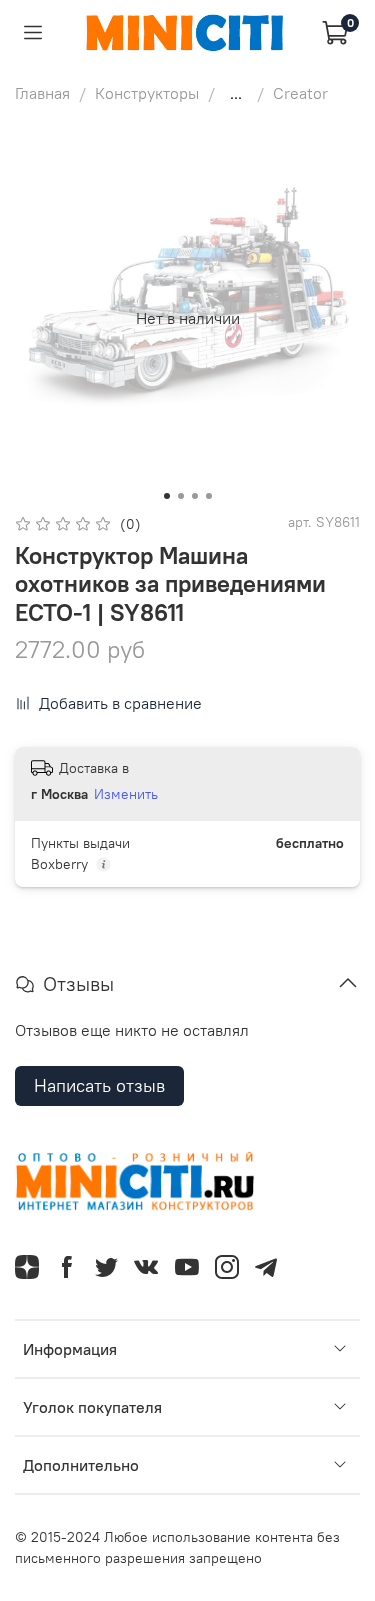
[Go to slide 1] (167, 496)
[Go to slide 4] (209, 496)
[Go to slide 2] (181, 496)
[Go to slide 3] (195, 496)
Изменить (126, 794)
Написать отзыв (99, 1085)
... (236, 93)
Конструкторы (147, 93)
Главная (42, 93)
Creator (300, 93)
